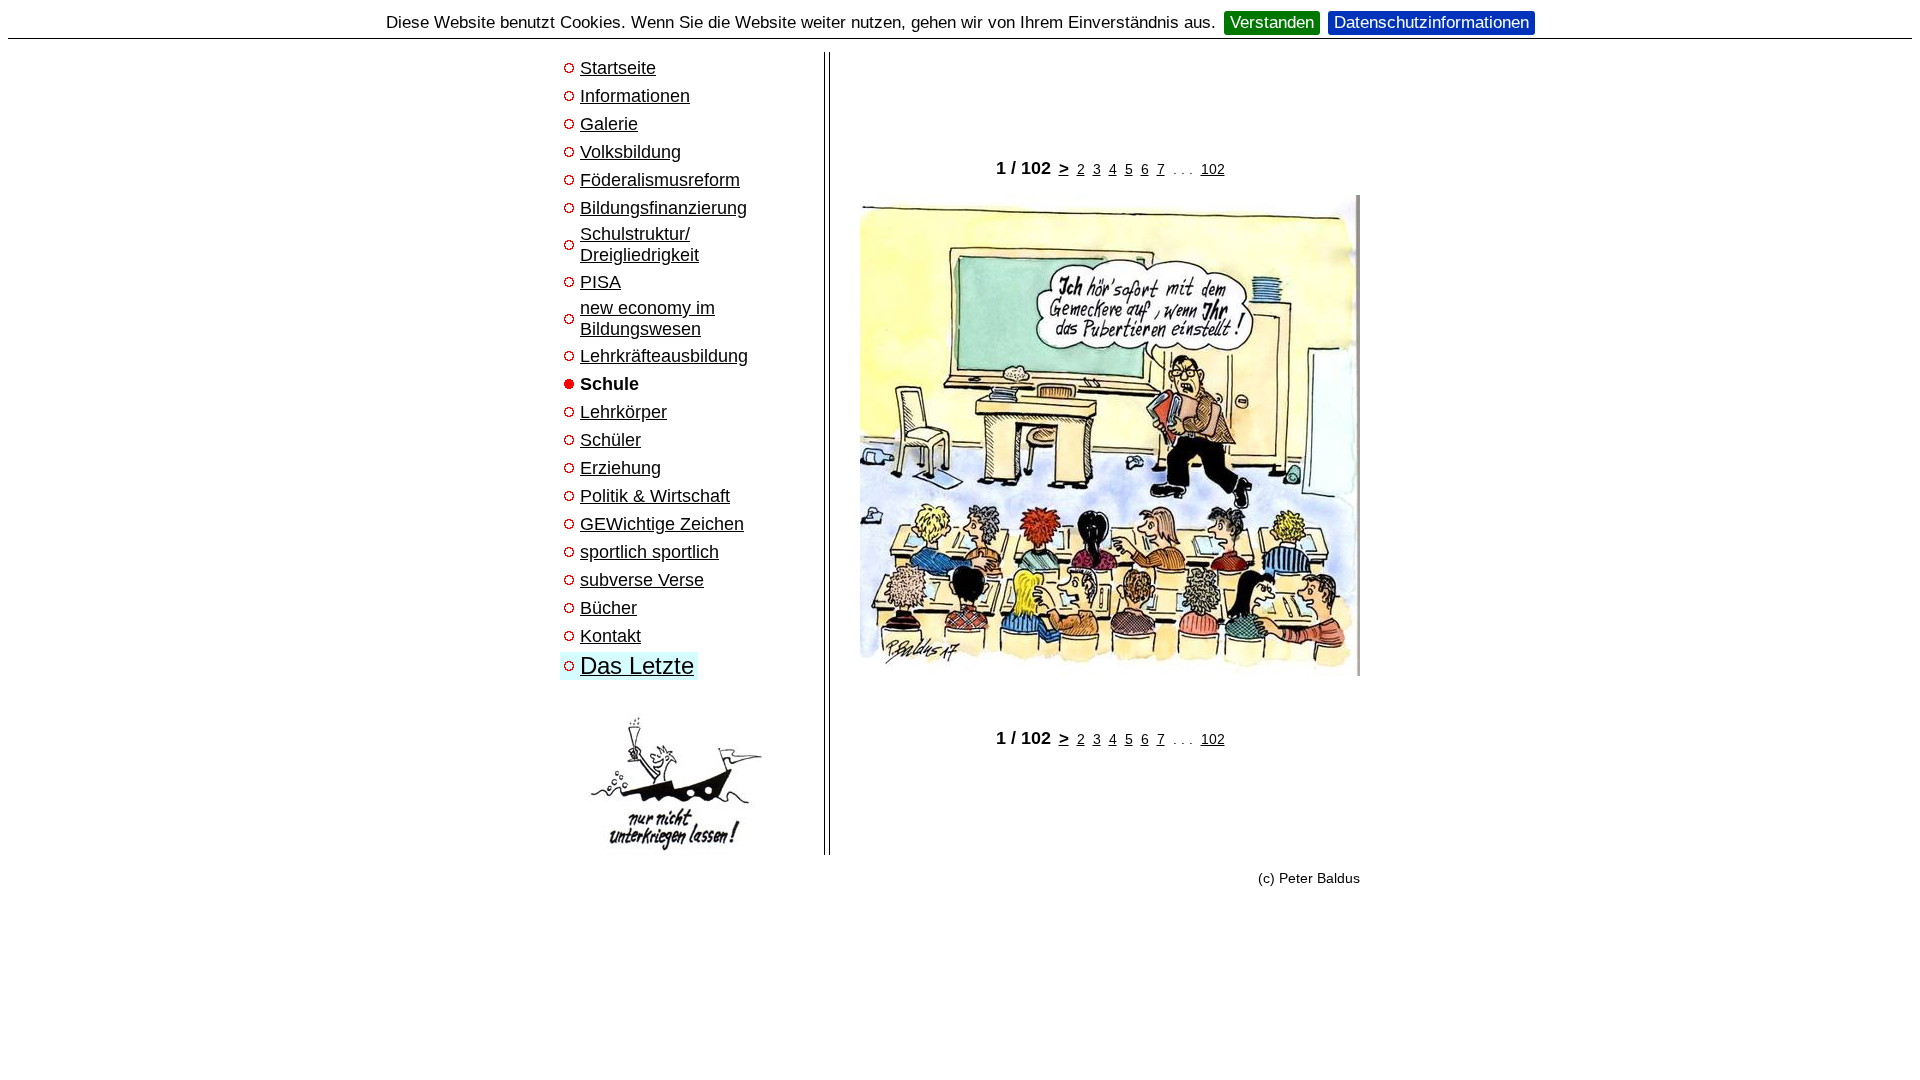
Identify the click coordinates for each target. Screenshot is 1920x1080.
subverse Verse (642, 580)
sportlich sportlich (649, 552)
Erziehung (620, 468)
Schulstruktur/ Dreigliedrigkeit (639, 244)
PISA (600, 282)
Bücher (608, 608)
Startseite (618, 68)
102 (1213, 169)
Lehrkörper (623, 412)
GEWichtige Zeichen (662, 524)
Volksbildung (630, 152)
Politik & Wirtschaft (655, 496)
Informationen (635, 96)
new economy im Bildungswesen (647, 318)
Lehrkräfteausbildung (664, 356)
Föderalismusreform (660, 180)
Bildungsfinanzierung (663, 208)
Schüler (610, 440)
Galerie (609, 124)
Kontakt (610, 636)
